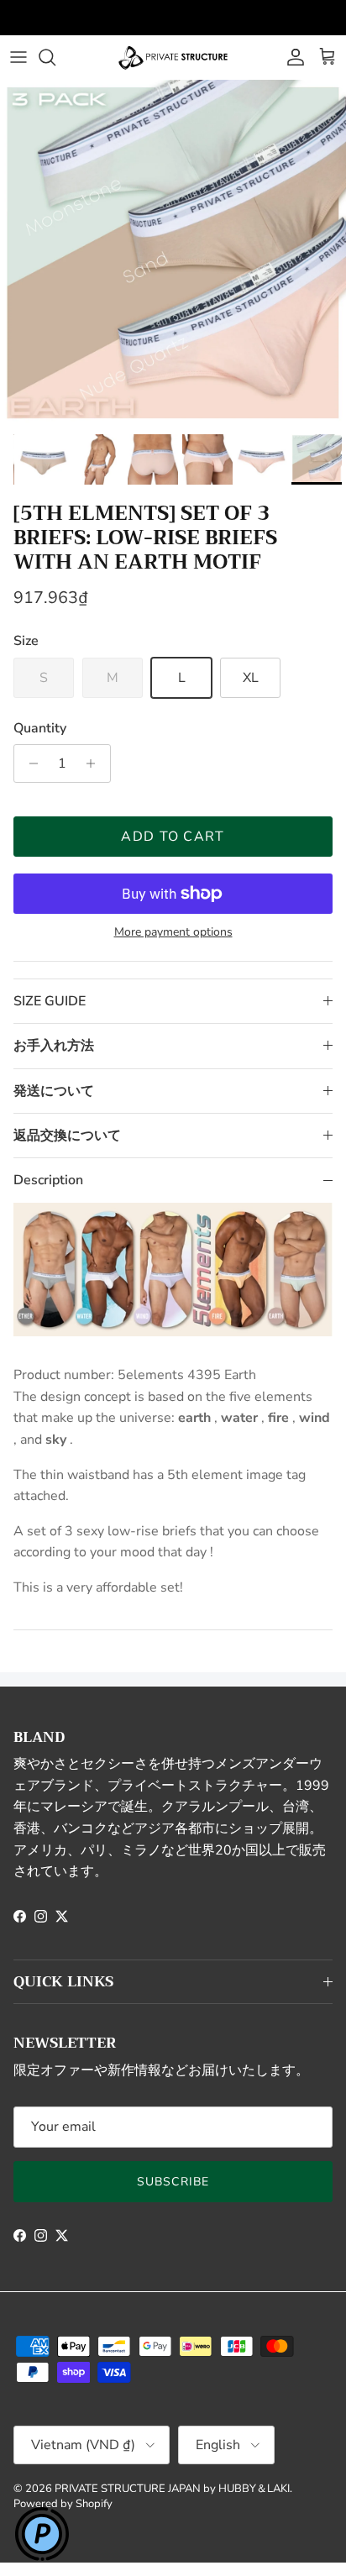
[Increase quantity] (95, 763)
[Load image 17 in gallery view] (173, 253)
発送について (54, 1091)
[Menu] (18, 57)
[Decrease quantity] (29, 763)
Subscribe (173, 2182)
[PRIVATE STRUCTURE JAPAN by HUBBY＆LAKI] (173, 57)
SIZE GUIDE (50, 1001)
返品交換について (67, 1136)
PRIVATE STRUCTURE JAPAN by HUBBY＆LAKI (172, 2489)
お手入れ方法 (54, 1046)
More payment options (173, 933)
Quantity (40, 728)
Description (48, 1180)
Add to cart (173, 837)
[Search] (55, 57)
